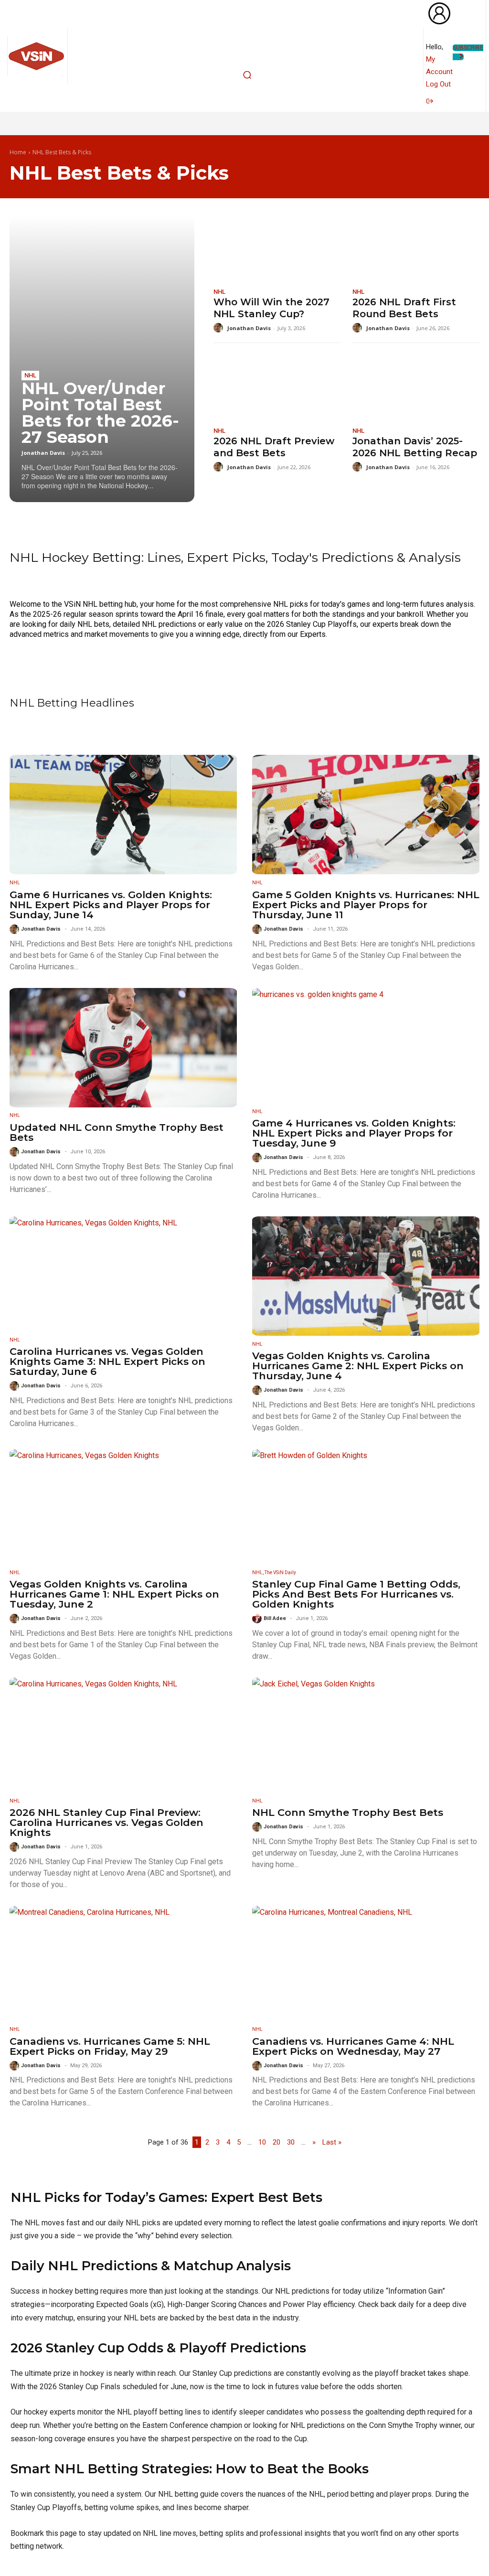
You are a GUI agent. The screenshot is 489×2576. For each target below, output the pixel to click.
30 (291, 2142)
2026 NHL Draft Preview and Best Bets (274, 447)
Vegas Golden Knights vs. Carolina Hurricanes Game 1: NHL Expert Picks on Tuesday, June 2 (114, 1594)
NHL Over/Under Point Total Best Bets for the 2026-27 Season (100, 413)
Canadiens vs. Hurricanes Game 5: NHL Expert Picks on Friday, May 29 (110, 2046)
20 (276, 2142)
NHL (30, 375)
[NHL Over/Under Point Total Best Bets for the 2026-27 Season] (102, 359)
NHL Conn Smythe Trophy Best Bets (348, 1812)
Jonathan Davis (43, 453)
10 (262, 2142)
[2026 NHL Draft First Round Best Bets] (416, 247)
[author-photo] (220, 328)
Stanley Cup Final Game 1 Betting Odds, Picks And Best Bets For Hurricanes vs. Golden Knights (356, 1594)
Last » (332, 2142)
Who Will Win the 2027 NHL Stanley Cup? (271, 308)
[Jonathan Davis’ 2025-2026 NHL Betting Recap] (416, 387)
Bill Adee (275, 1618)
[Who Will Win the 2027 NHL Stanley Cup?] (277, 247)
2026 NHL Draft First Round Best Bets (404, 308)
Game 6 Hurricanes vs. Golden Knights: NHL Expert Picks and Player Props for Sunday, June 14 (111, 905)
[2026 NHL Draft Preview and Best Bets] (277, 387)
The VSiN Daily (280, 1572)
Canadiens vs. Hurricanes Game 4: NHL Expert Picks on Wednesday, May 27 (353, 2046)
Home (18, 153)
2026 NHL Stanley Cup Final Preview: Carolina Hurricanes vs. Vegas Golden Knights (106, 1822)
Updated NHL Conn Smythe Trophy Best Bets (117, 1132)
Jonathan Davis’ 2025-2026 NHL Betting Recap (415, 447)
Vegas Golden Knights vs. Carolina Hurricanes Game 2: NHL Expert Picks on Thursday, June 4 (358, 1366)
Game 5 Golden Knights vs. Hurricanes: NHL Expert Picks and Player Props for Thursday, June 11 (366, 905)
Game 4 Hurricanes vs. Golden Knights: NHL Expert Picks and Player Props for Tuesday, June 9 (354, 1133)
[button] (247, 75)
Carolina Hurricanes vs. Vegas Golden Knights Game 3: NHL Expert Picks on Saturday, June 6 (107, 1361)
